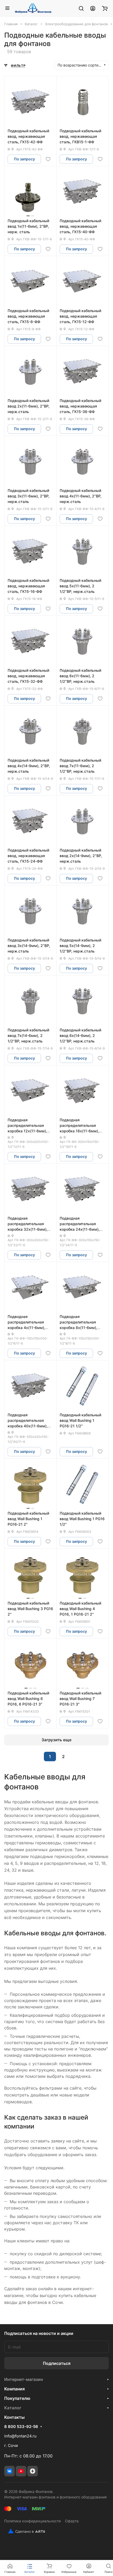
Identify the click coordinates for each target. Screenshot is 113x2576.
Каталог (13, 2408)
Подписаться (57, 2363)
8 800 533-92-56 (21, 2427)
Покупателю (17, 2398)
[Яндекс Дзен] (33, 2471)
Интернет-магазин (24, 2379)
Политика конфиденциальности (32, 2521)
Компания (14, 2389)
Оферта (72, 2521)
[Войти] (93, 8)
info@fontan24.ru (20, 2436)
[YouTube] (21, 2471)
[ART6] (25, 2531)
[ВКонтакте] (9, 2471)
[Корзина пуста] (105, 8)
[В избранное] (48, 159)
